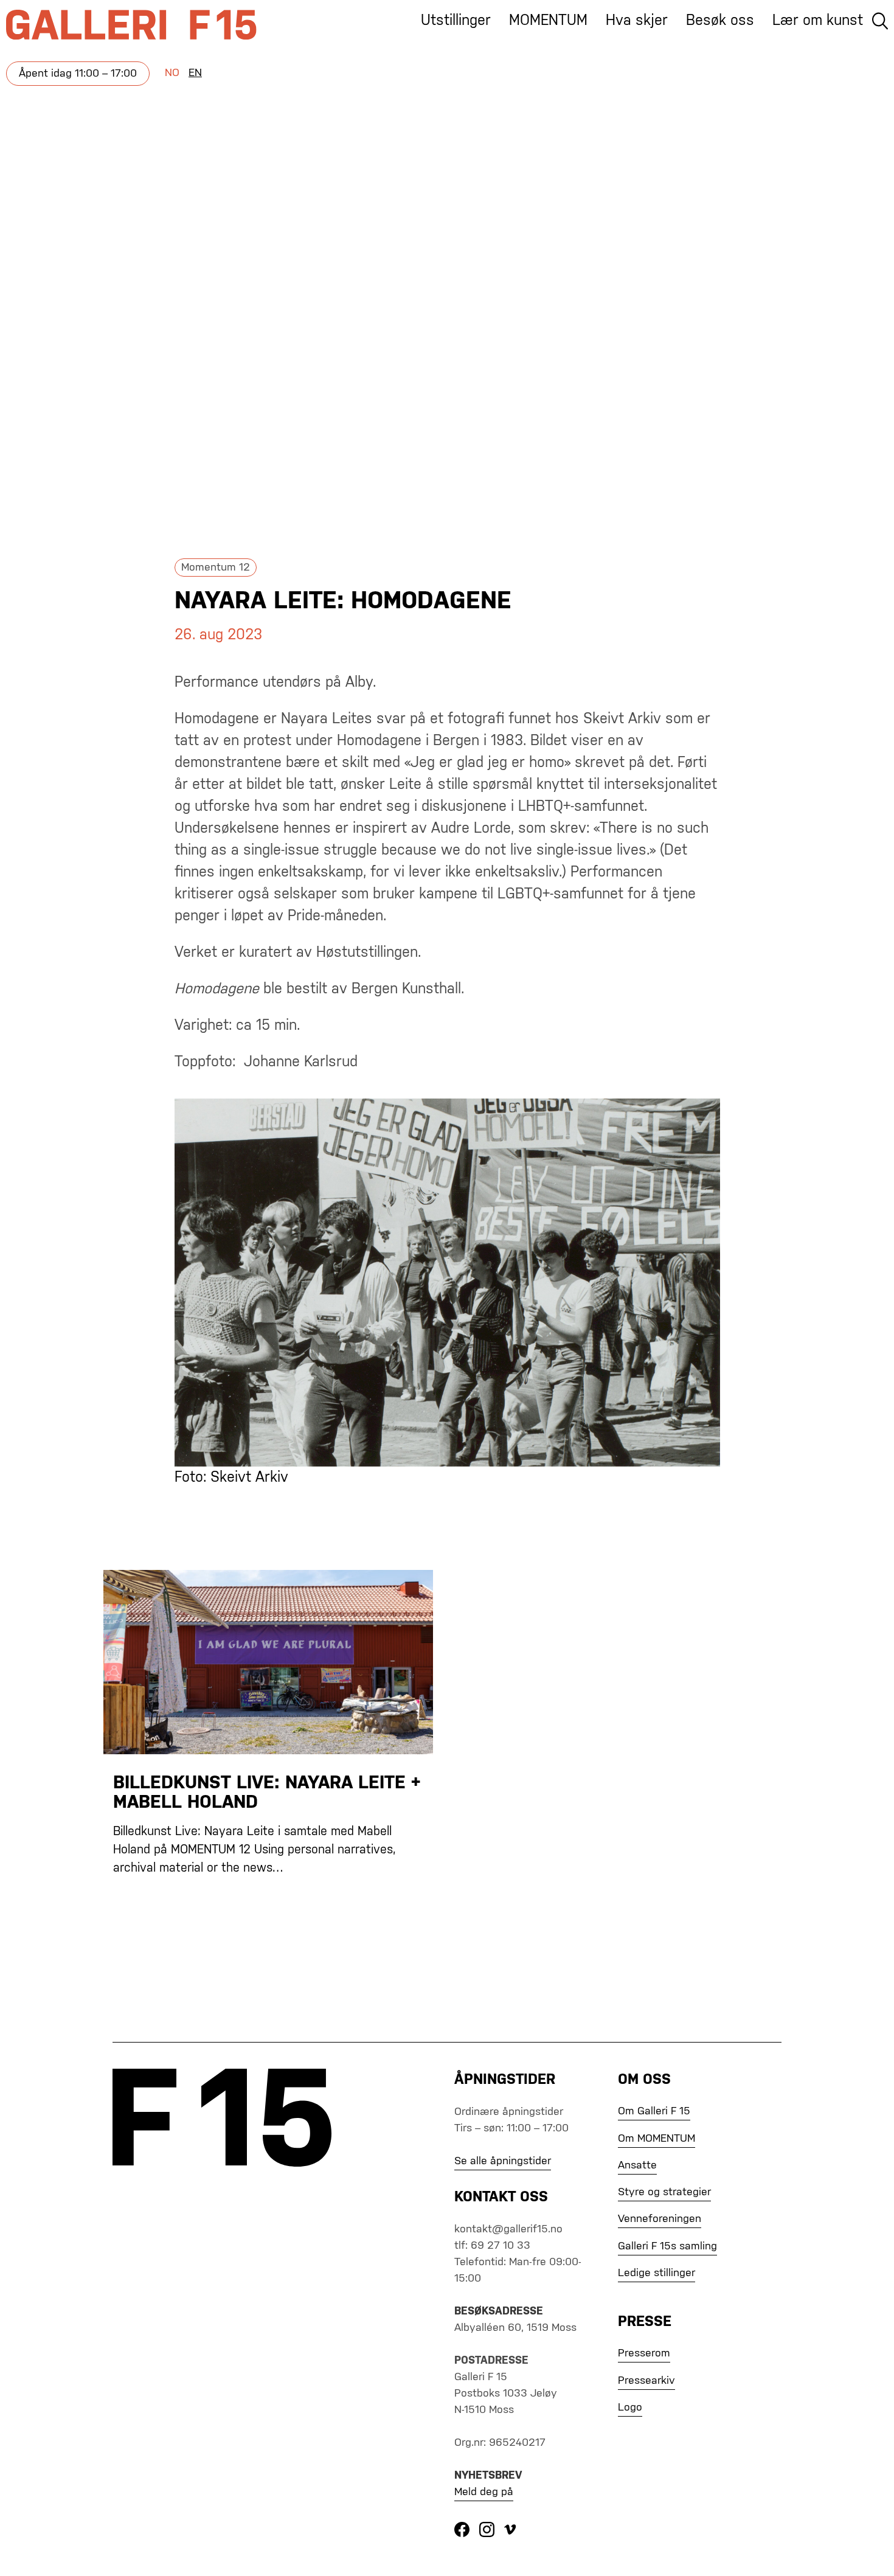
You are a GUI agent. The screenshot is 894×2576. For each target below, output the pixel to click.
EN (195, 73)
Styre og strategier (664, 2192)
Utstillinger (456, 21)
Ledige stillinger (657, 2273)
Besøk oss (720, 21)
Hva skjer (637, 21)
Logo (630, 2408)
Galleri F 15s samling (667, 2246)
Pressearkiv (646, 2381)
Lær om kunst (818, 21)
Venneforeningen (660, 2219)
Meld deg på (484, 2492)
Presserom (644, 2353)
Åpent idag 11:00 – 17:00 (78, 74)
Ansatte (637, 2165)
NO (172, 73)
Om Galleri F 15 (654, 2111)
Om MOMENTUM (657, 2139)
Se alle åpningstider (503, 2161)
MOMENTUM (548, 21)
